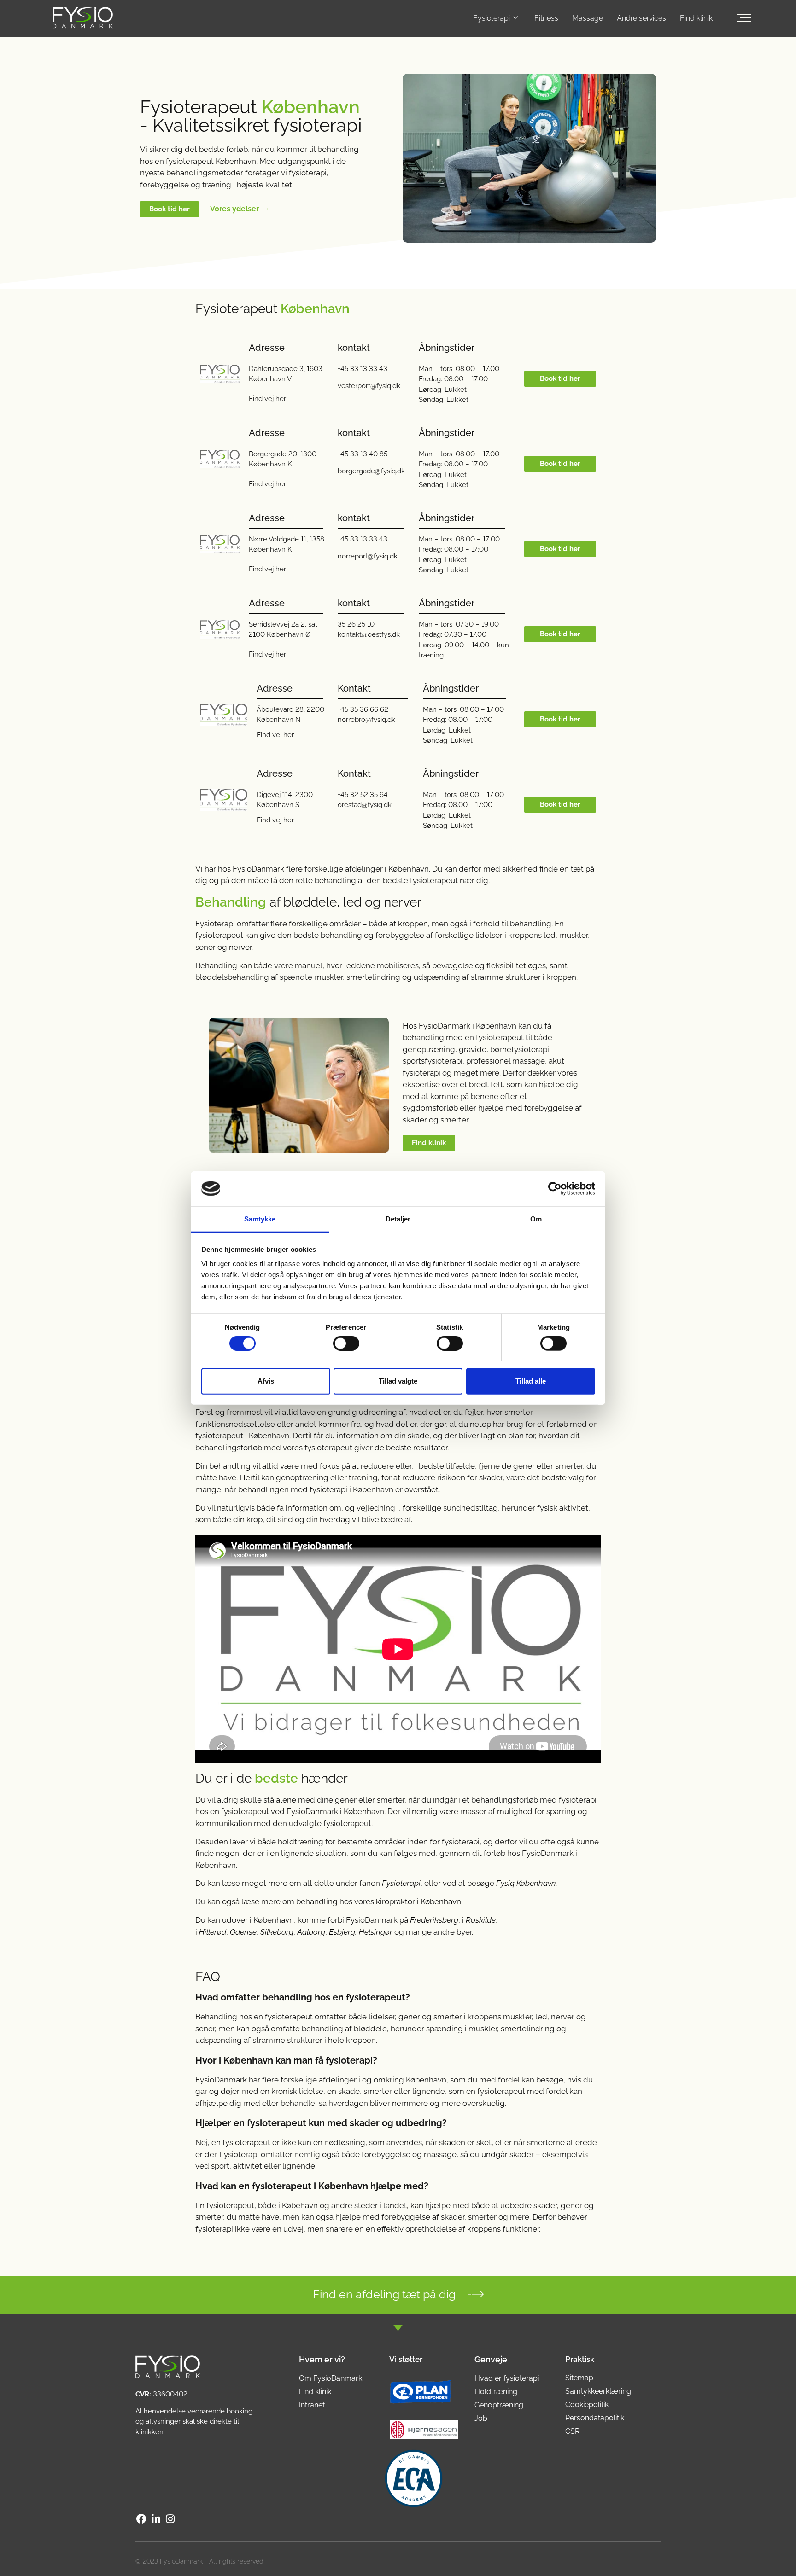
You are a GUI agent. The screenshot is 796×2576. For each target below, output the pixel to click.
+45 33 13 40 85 (363, 454)
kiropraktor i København (418, 1901)
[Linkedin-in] (156, 2519)
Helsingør (376, 1932)
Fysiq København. (527, 1883)
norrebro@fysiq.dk (366, 720)
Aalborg (311, 1932)
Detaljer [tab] (398, 1219)
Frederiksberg (434, 1920)
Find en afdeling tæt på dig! (386, 2294)
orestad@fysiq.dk (365, 805)
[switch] (346, 1343)
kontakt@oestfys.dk (369, 634)
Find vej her (267, 399)
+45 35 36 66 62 (363, 709)
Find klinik (696, 18)
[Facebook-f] (141, 2519)
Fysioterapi (492, 18)
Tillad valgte (398, 1381)
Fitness (546, 18)
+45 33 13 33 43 (363, 369)
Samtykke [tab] (260, 1219)
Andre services (641, 18)
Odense (243, 1932)
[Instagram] (170, 2519)
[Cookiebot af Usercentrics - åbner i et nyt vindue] (555, 1189)
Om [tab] (536, 1219)
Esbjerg (342, 1932)
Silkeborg (277, 1932)
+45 (344, 795)
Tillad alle (531, 1381)
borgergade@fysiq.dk (371, 471)
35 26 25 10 (356, 624)
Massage (588, 18)
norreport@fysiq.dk (368, 556)
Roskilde (481, 1920)
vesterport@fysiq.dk (369, 386)
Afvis (266, 1381)
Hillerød (213, 1932)
